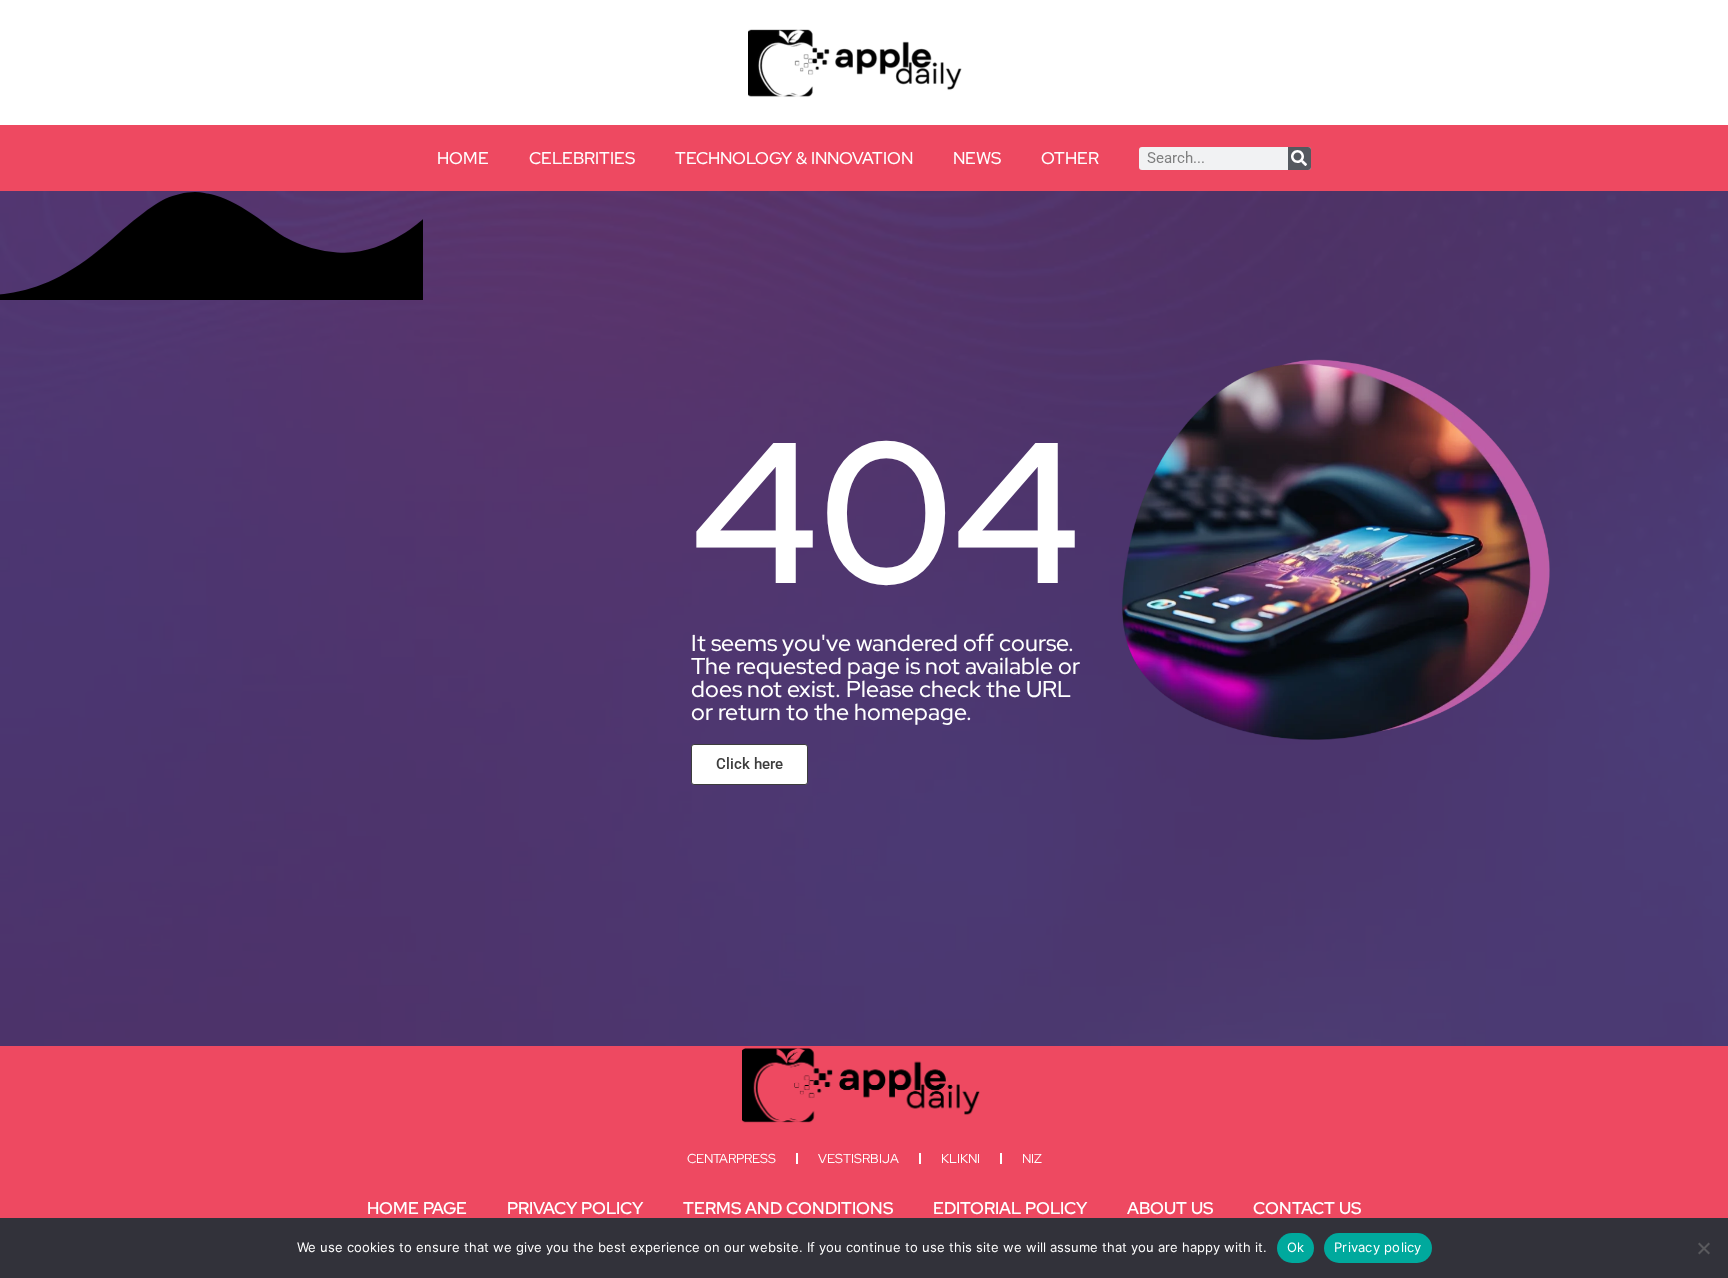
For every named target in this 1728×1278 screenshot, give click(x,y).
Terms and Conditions (788, 1208)
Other (1070, 158)
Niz (1032, 1158)
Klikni (960, 1158)
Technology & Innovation (794, 158)
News (977, 158)
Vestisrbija (858, 1158)
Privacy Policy (575, 1208)
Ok (1296, 1247)
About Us (1170, 1208)
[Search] (1299, 158)
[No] (1703, 1248)
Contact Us (1307, 1208)
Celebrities (582, 158)
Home (463, 158)
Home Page (417, 1208)
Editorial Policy (1010, 1208)
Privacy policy (1378, 1247)
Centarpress (731, 1158)
